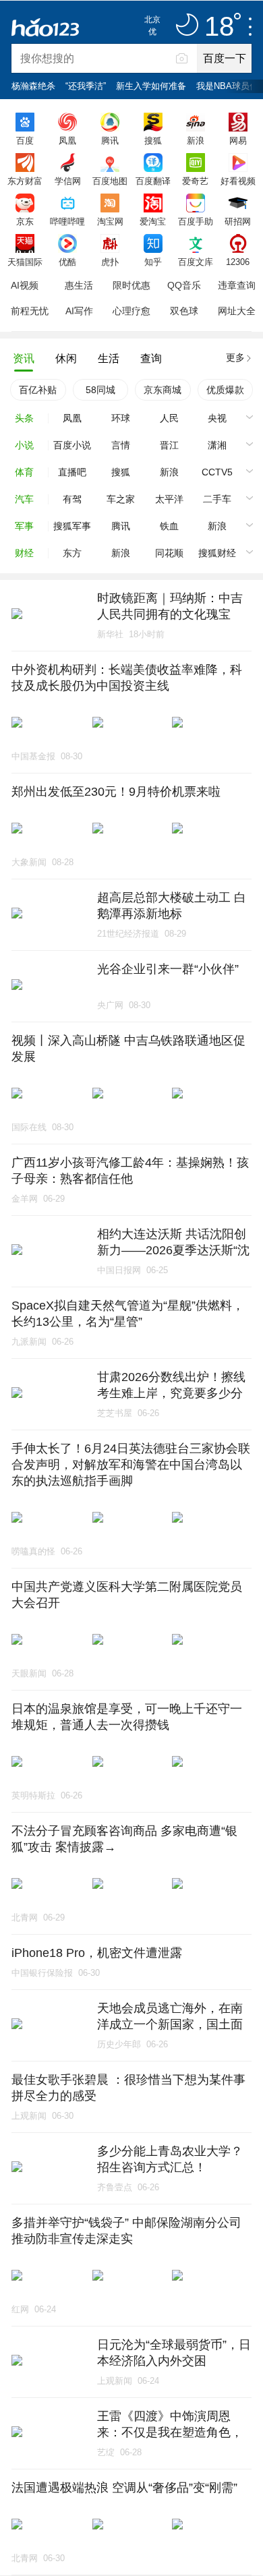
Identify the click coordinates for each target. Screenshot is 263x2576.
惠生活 (79, 285)
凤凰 (67, 140)
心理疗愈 (131, 311)
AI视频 (25, 285)
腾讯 (110, 140)
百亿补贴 (38, 390)
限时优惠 (131, 285)
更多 (235, 357)
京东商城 (163, 390)
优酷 (67, 262)
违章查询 (237, 285)
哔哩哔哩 (67, 221)
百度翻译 (153, 181)
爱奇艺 (195, 181)
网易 (238, 140)
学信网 (68, 181)
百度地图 (110, 181)
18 (219, 27)
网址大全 (237, 311)
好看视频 (238, 181)
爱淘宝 (153, 221)
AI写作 (79, 311)
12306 (238, 262)
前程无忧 (30, 311)
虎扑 (110, 262)
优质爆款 (225, 390)
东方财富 (25, 181)
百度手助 (196, 221)
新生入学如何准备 (151, 86)
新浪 (196, 140)
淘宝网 (110, 221)
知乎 (153, 262)
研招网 (238, 221)
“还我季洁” (86, 86)
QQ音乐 (184, 285)
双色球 (184, 311)
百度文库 (196, 262)
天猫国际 (25, 262)
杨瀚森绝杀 (33, 86)
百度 (25, 140)
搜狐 (153, 140)
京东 (25, 221)
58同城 (100, 390)
